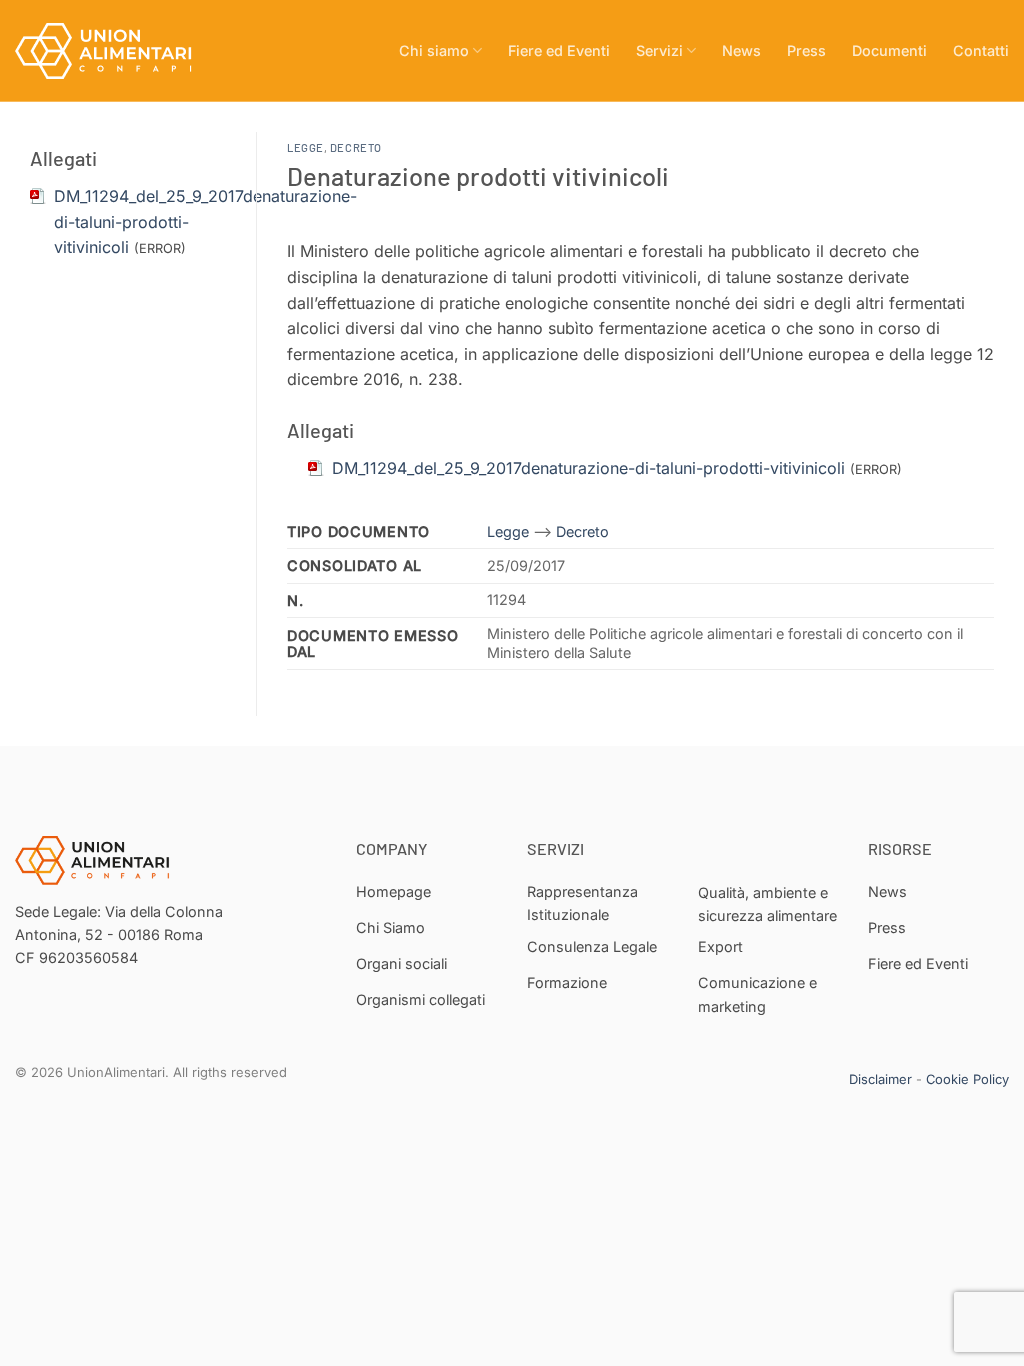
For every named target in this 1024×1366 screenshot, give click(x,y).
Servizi (659, 50)
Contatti (981, 50)
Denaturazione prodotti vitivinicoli (478, 175)
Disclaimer (880, 1079)
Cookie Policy (967, 1079)
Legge (305, 147)
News (741, 50)
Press (806, 50)
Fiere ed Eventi (559, 50)
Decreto (356, 147)
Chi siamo (434, 50)
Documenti (889, 50)
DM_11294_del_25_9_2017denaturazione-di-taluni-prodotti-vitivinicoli (588, 468)
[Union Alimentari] (115, 51)
